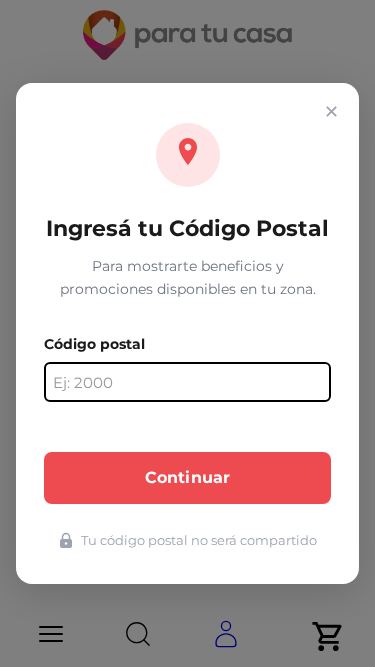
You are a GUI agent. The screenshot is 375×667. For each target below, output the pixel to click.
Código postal (94, 344)
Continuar (187, 477)
